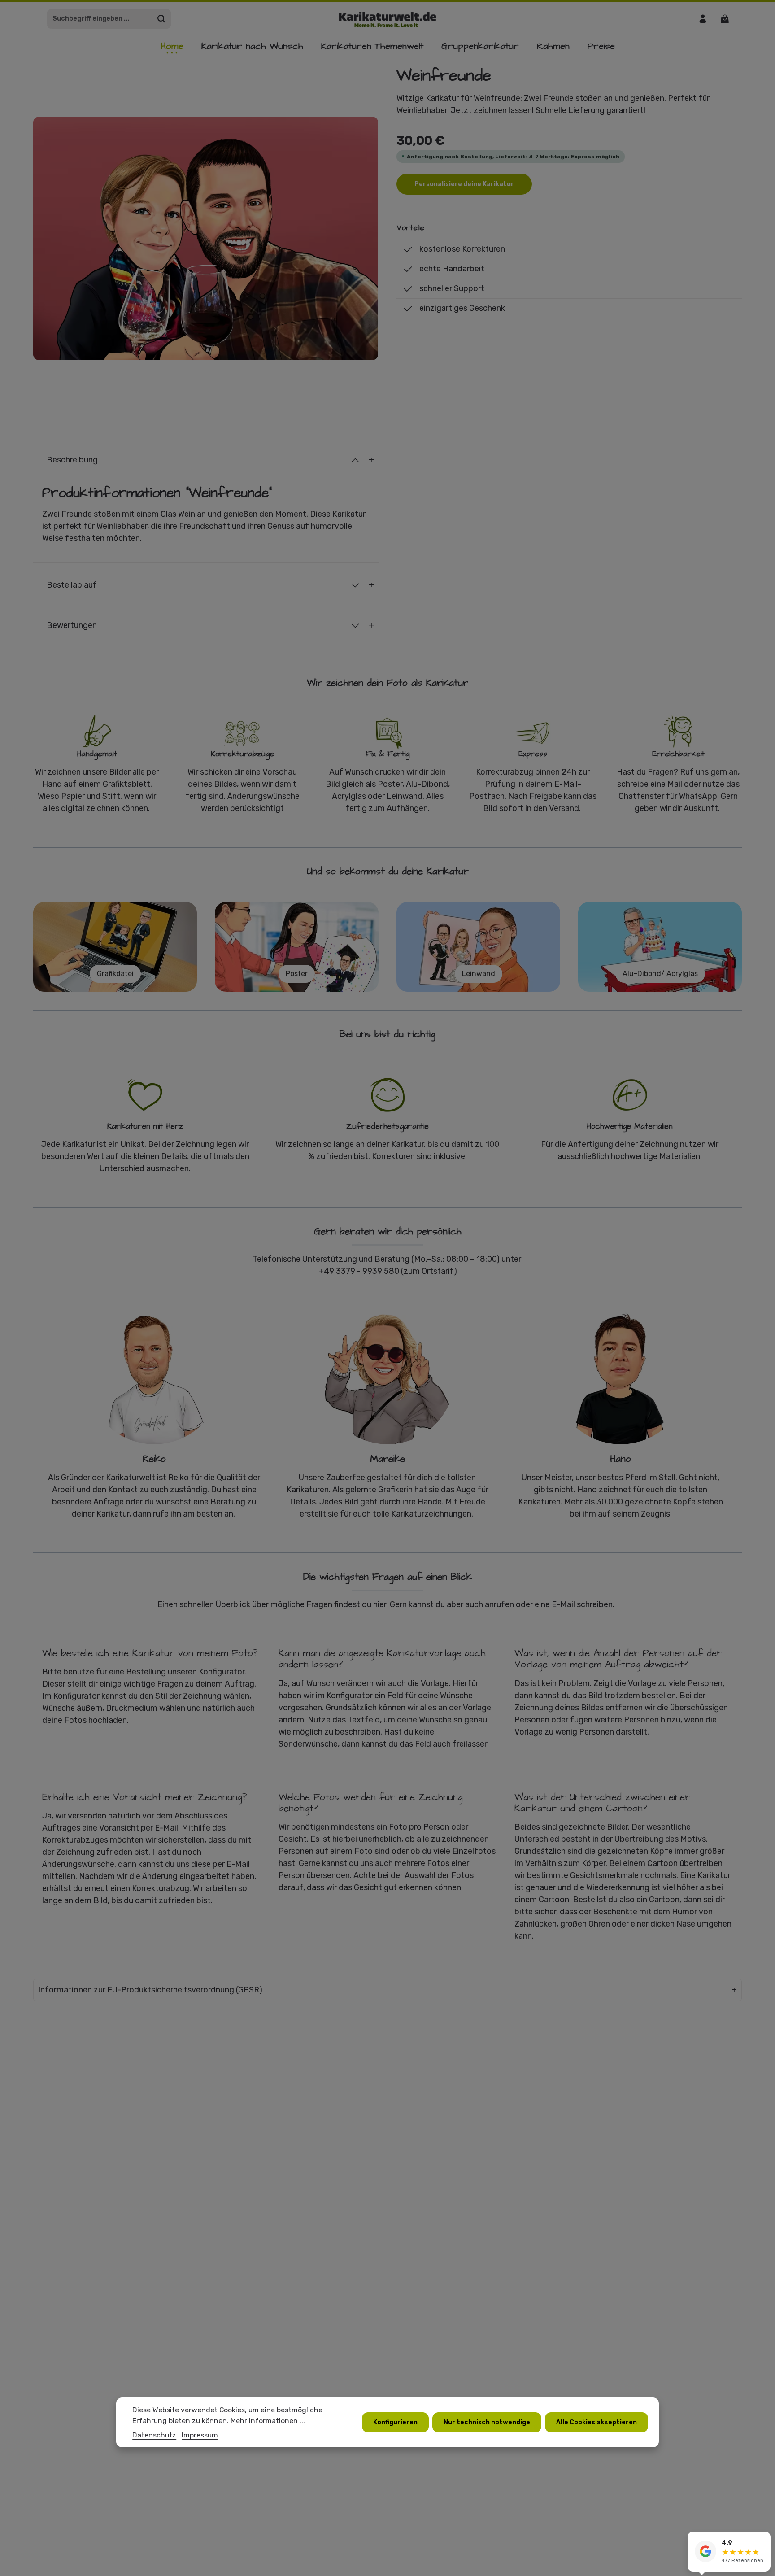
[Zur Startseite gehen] (388, 19)
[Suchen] (162, 19)
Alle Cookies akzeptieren (596, 2422)
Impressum (200, 2434)
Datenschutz (154, 2434)
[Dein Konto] (703, 19)
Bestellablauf (72, 585)
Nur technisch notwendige (487, 2422)
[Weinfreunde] (206, 239)
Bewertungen (72, 625)
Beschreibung (72, 460)
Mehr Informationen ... (268, 2421)
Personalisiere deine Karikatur (464, 184)
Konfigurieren (395, 2422)
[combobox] (100, 19)
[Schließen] (763, 2540)
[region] (206, 238)
